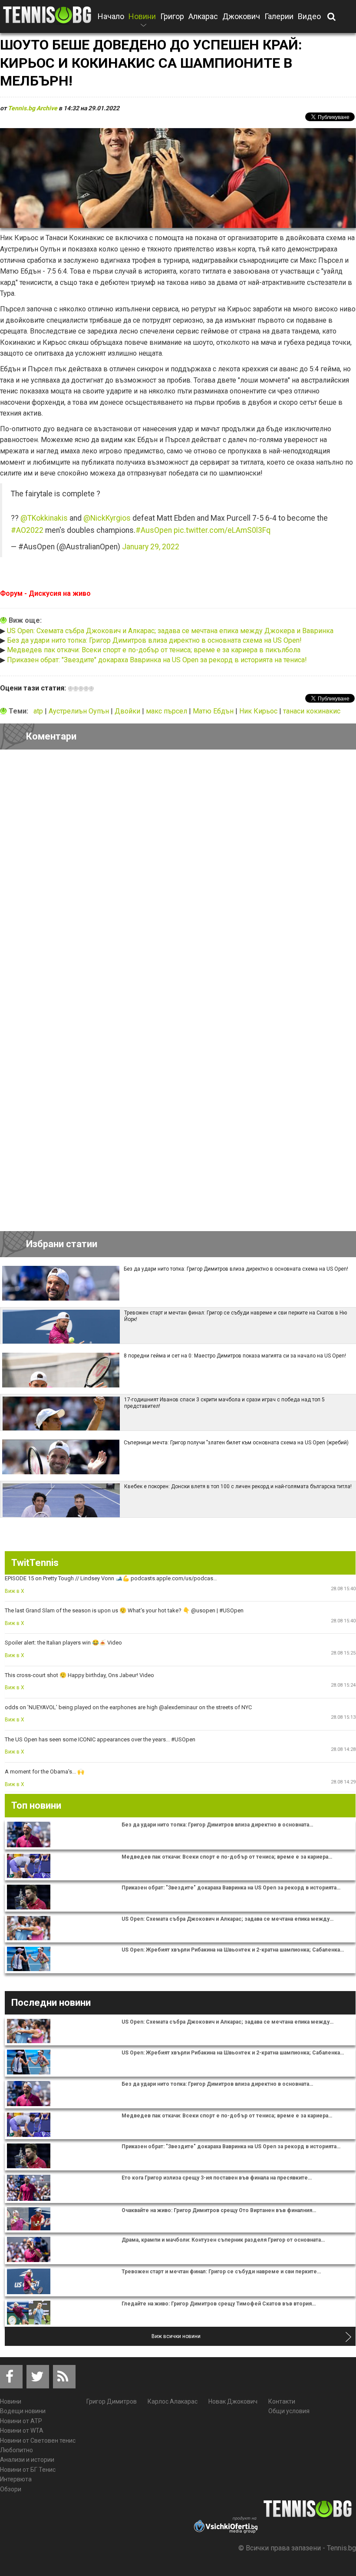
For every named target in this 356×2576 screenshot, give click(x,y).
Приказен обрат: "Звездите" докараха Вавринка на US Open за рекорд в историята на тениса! (157, 660)
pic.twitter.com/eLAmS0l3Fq (222, 530)
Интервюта (16, 2479)
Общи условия (289, 2411)
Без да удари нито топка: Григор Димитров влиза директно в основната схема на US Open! (154, 640)
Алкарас (203, 16)
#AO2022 (27, 530)
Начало (111, 16)
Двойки (128, 711)
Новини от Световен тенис (38, 2441)
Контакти (282, 2401)
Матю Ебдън (214, 711)
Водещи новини (23, 2411)
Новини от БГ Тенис (28, 2470)
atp (39, 711)
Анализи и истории (27, 2460)
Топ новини (36, 1805)
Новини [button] (142, 22)
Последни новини (51, 2003)
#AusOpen (154, 530)
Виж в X (15, 1591)
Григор (172, 16)
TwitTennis (35, 1563)
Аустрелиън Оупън (80, 711)
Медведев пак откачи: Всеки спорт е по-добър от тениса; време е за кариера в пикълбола (154, 650)
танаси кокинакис (312, 711)
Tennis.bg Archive (33, 108)
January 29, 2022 (151, 547)
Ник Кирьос (259, 711)
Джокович (241, 16)
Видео (309, 16)
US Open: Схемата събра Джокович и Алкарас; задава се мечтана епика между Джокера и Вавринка (170, 631)
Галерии (279, 16)
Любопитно (16, 2450)
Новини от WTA (22, 2431)
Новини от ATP (21, 2421)
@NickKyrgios (107, 518)
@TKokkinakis (44, 518)
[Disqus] (178, 876)
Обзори (11, 2489)
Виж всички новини (176, 2336)
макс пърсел (167, 711)
